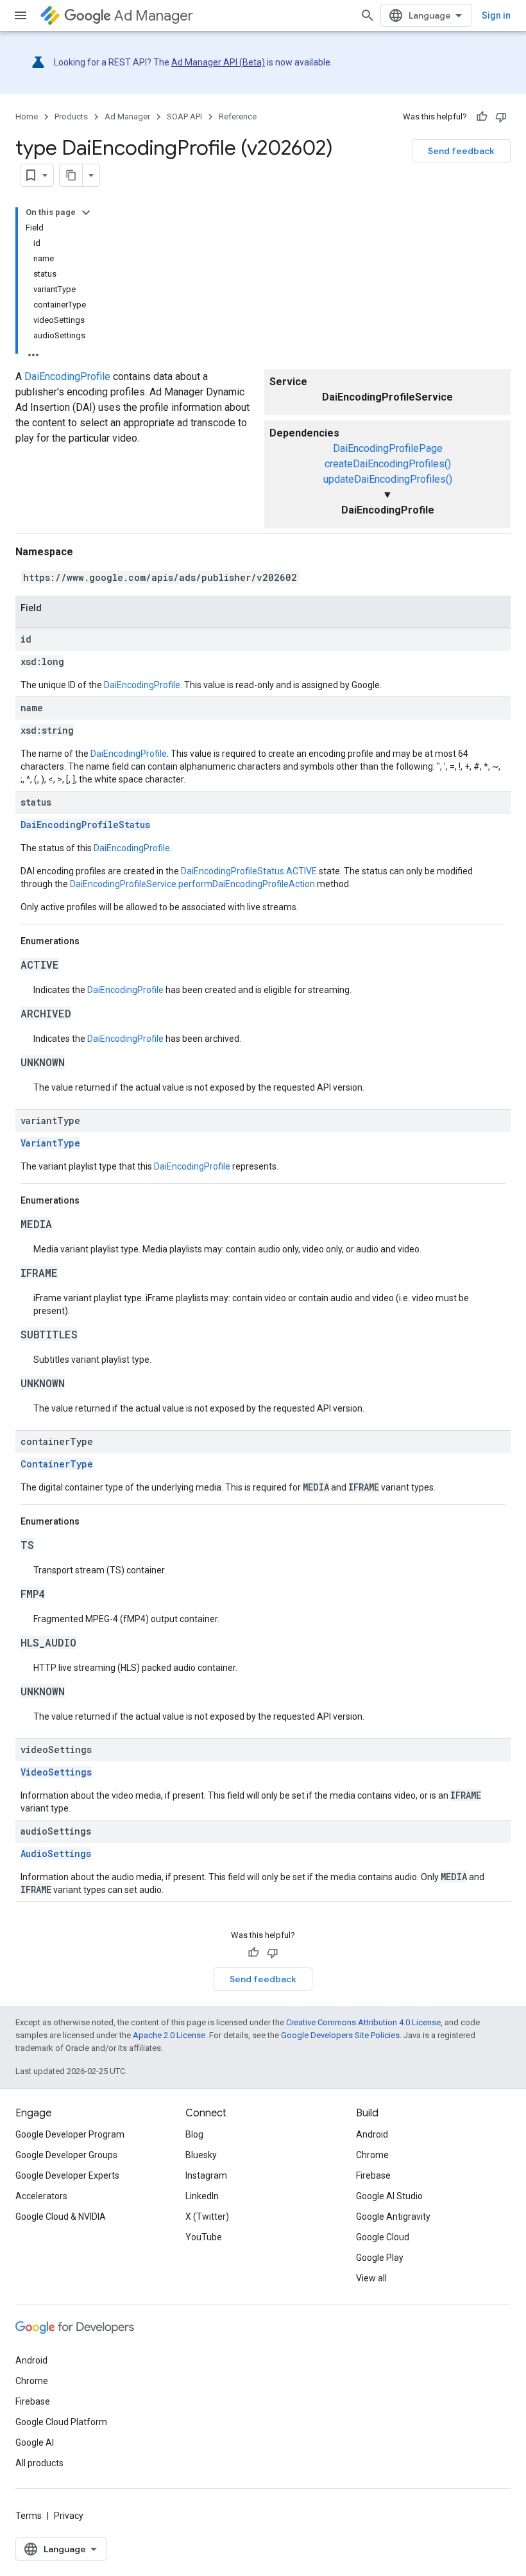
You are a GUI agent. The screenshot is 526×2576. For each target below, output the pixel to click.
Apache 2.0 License (169, 2035)
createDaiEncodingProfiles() (388, 464)
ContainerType (57, 1464)
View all (371, 2278)
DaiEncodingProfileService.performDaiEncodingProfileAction (192, 884)
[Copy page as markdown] (71, 175)
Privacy (69, 2516)
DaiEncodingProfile (67, 376)
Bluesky (201, 2155)
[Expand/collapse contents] (86, 212)
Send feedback (461, 151)
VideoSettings (56, 1772)
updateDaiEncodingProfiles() (388, 479)
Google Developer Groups (66, 2155)
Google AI (35, 2442)
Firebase (373, 2175)
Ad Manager (154, 16)
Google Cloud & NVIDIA (61, 2217)
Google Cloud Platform (61, 2422)
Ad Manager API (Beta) (218, 62)
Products (71, 117)
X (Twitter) (207, 2217)
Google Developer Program (70, 2134)
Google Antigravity (393, 2217)
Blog (194, 2134)
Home (27, 117)
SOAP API (184, 117)
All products (39, 2463)
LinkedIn (202, 2196)
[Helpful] (482, 117)
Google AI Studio (389, 2196)
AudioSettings (56, 1854)
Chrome (372, 2155)
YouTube (204, 2237)
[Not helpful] (501, 117)
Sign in (496, 15)
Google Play (380, 2258)
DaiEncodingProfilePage (388, 448)
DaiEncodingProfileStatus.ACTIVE (249, 871)
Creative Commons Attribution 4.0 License (363, 2022)
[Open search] (368, 15)
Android (372, 2134)
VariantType (50, 1143)
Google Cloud (383, 2237)
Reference (238, 117)
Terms (29, 2516)
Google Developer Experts (67, 2175)
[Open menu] (21, 15)
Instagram (206, 2175)
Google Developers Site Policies (340, 2035)
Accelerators (41, 2196)
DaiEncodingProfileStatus (85, 825)
